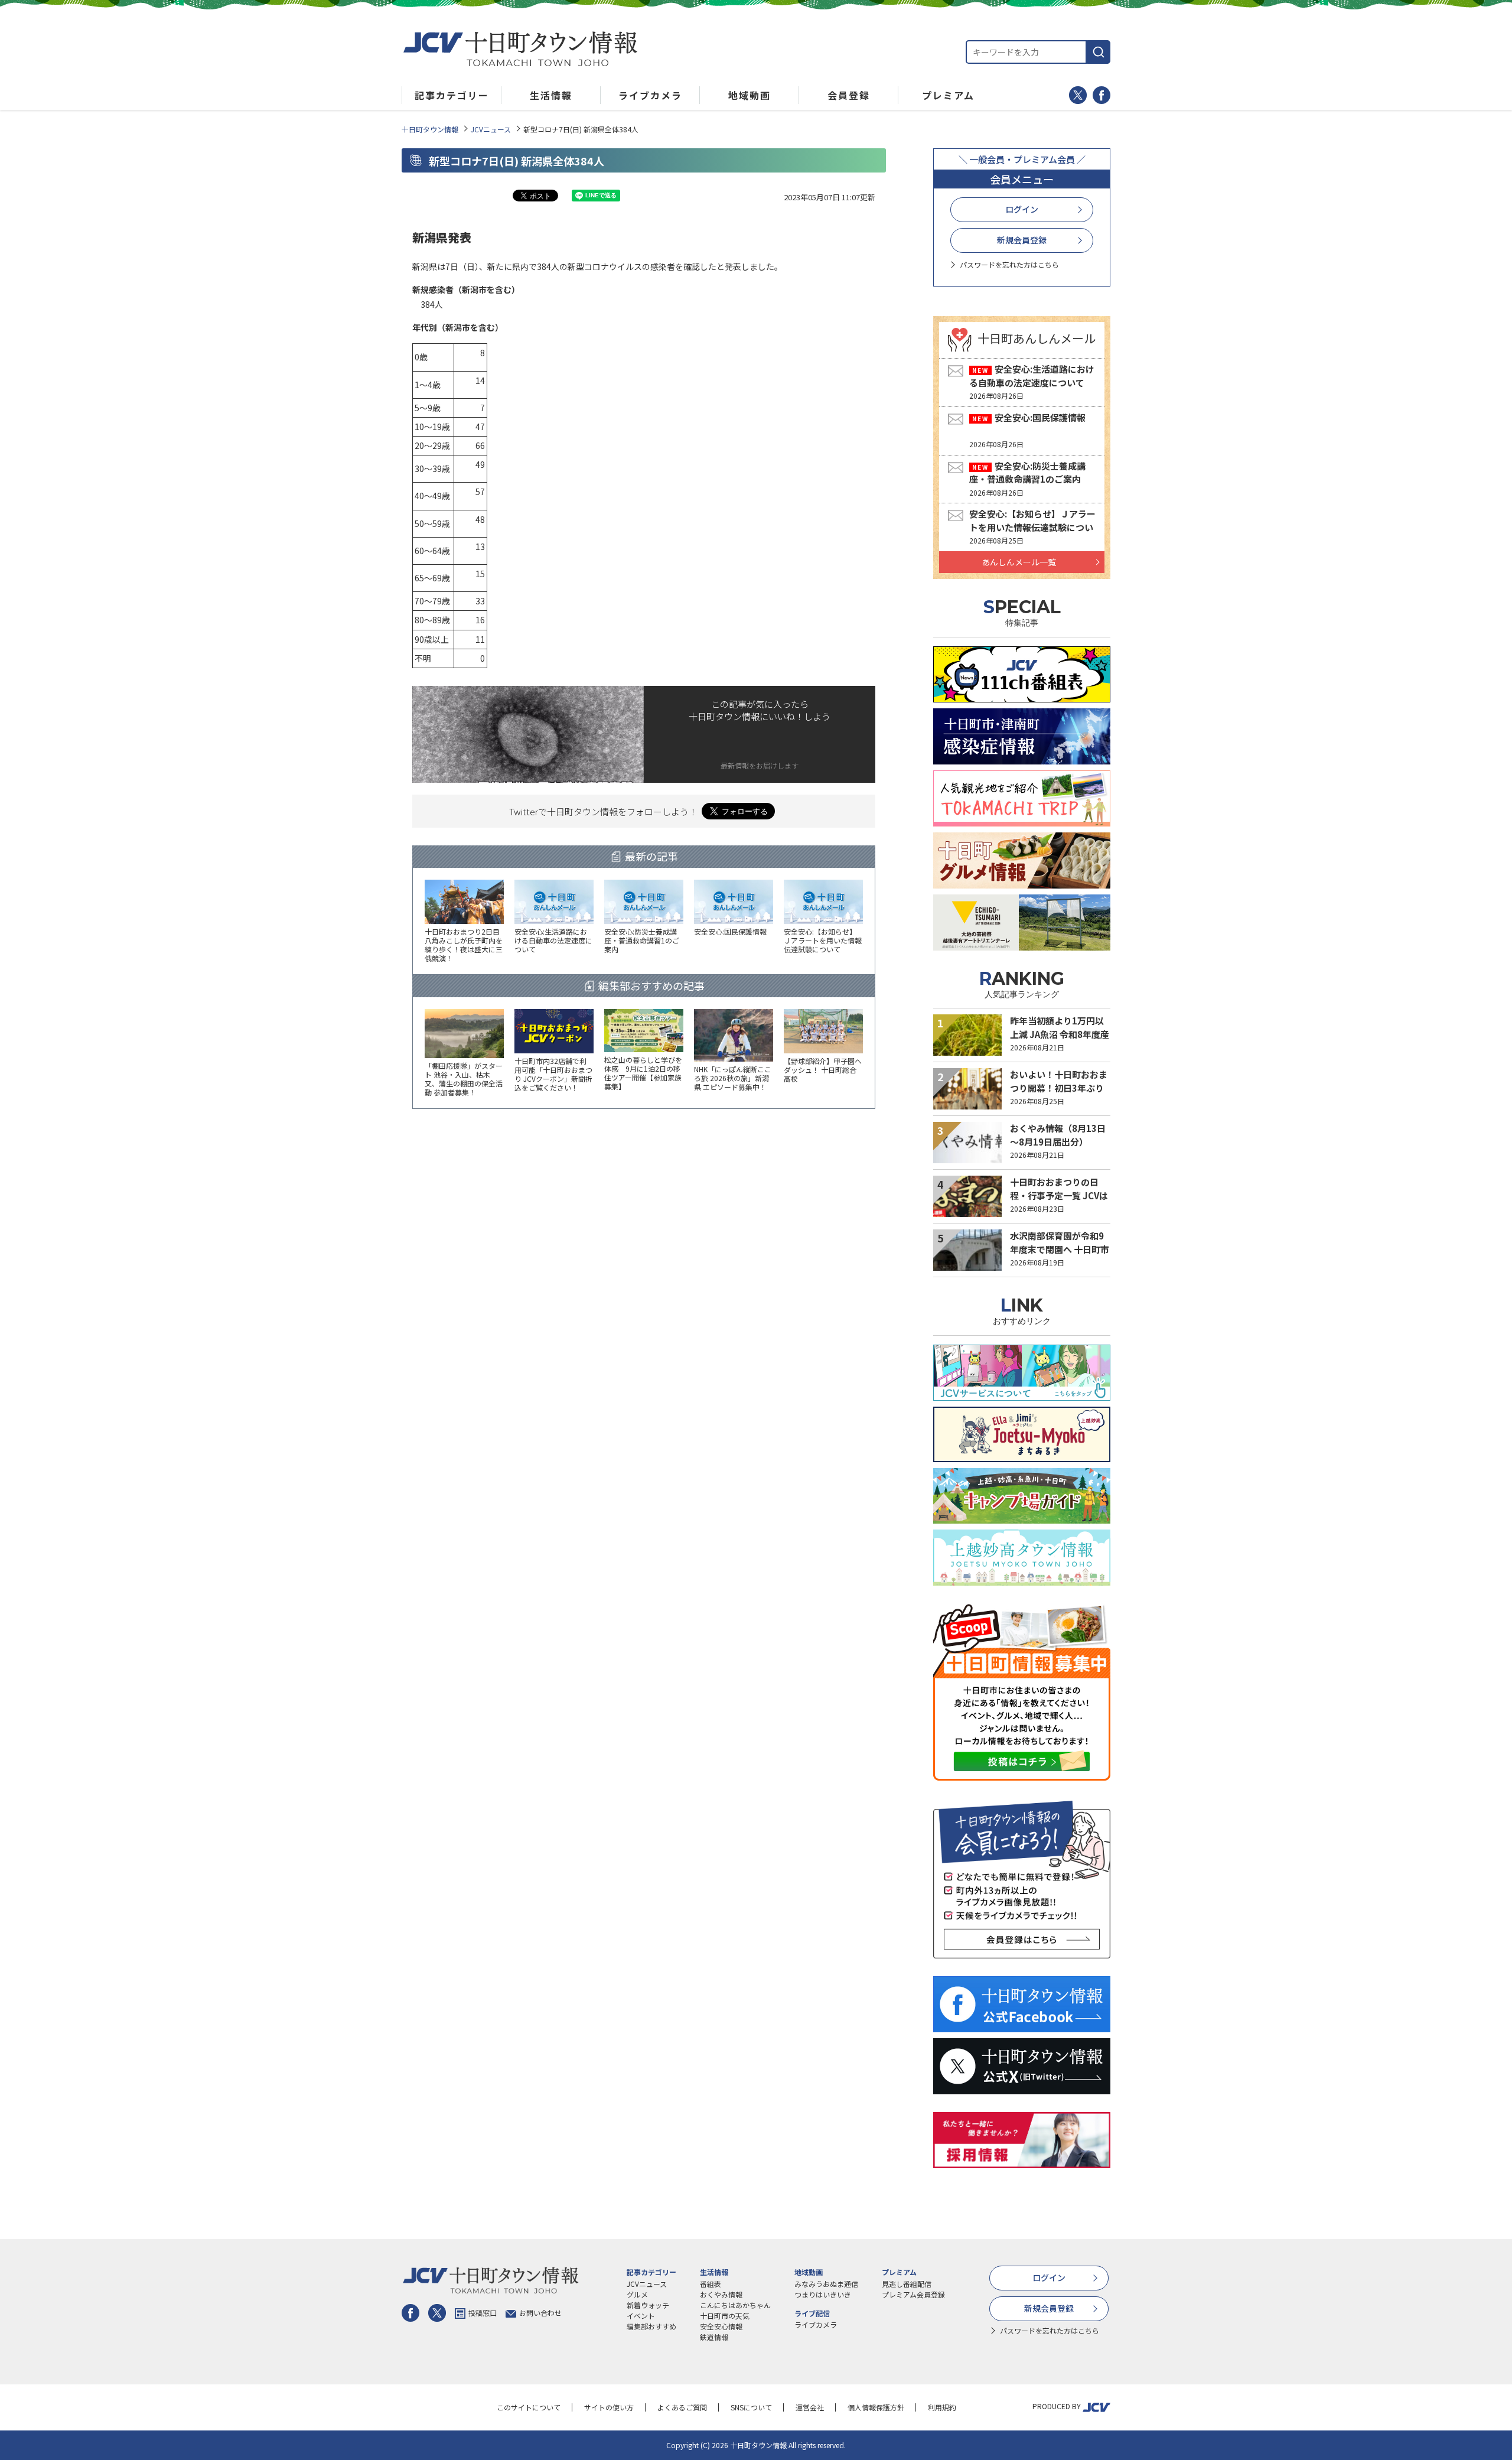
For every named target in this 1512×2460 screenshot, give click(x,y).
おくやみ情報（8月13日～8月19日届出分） (1058, 1135)
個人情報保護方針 (876, 2407)
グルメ (637, 2294)
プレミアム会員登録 (913, 2294)
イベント (641, 2316)
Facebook (1102, 95)
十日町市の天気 (725, 2316)
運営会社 (810, 2407)
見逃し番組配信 (907, 2284)
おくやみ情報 (721, 2294)
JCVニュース (491, 129)
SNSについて (751, 2407)
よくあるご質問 (682, 2407)
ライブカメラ (816, 2324)
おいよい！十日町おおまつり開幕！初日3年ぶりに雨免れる (1059, 1088)
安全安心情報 (721, 2326)
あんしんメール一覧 (1019, 562)
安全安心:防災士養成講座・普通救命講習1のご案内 (1027, 473)
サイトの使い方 (609, 2407)
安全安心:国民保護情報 (1040, 417)
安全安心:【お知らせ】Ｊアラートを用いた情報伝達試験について (1032, 527)
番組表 (711, 2284)
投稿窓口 (483, 2313)
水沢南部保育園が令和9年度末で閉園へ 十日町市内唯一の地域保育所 (1060, 1249)
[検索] (1099, 52)
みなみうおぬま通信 (826, 2284)
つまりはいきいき (823, 2294)
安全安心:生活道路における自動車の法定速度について (1032, 376)
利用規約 (942, 2407)
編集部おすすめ (651, 2326)
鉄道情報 (714, 2337)
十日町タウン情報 (430, 129)
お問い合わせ (540, 2313)
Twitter (1078, 95)
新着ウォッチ (648, 2305)
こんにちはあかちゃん (735, 2305)
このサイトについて (529, 2407)
